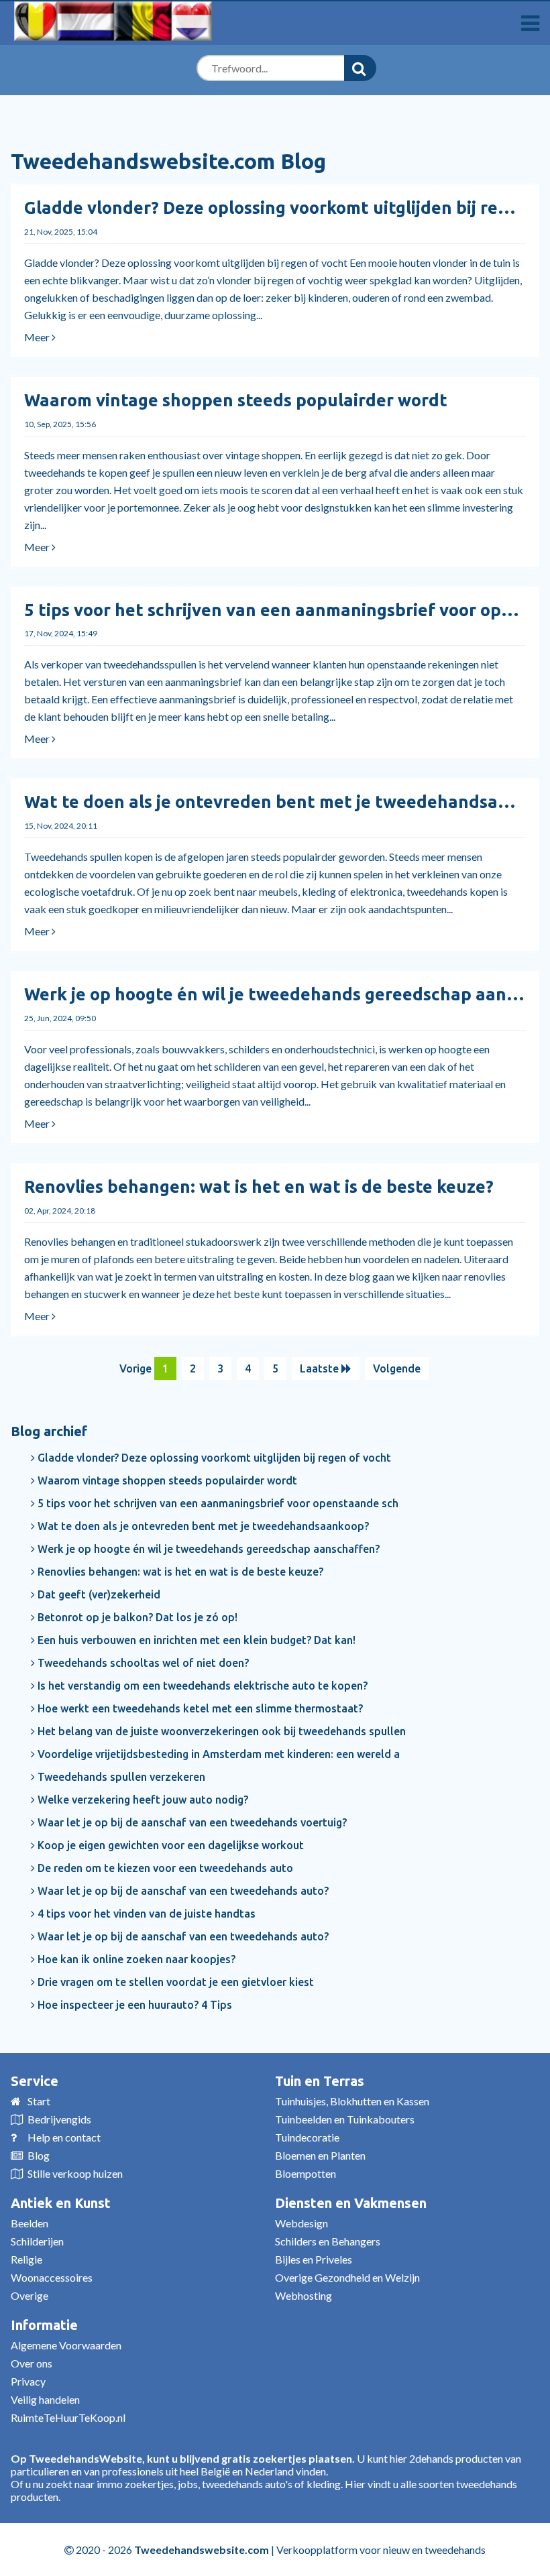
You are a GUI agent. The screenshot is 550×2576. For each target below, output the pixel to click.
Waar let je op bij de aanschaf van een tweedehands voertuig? (191, 1822)
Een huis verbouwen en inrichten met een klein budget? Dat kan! (195, 1640)
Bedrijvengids (59, 2119)
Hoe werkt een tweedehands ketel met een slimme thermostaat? (199, 1708)
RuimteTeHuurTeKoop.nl (68, 2417)
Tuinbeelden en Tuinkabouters (345, 2119)
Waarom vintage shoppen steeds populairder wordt (236, 400)
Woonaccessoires (52, 2277)
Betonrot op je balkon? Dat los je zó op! (136, 1617)
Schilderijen (37, 2241)
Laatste (321, 1368)
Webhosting (304, 2295)
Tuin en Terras (320, 2081)
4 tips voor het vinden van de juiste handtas (145, 1914)
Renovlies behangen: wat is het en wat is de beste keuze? (259, 1186)
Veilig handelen (45, 2399)
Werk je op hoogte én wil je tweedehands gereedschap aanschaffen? (207, 1549)
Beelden (30, 2223)
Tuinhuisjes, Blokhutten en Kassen (352, 2101)
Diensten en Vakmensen (351, 2203)
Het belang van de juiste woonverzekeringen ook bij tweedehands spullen (220, 1731)
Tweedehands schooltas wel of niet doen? (142, 1663)
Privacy (28, 2381)
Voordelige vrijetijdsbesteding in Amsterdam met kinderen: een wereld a (217, 1754)
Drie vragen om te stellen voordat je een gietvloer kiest (174, 1982)
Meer (38, 337)
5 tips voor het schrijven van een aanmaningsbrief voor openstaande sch (217, 1503)
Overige (30, 2295)
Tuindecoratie (307, 2137)
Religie (26, 2259)
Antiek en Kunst (61, 2203)
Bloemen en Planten (320, 2155)
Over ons (32, 2363)
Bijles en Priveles (314, 2259)
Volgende (397, 1368)
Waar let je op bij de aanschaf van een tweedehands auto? (182, 1891)
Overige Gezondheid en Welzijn (347, 2277)
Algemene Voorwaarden (66, 2345)
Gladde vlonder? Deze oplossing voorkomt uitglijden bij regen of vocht (213, 1458)
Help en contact (64, 2137)
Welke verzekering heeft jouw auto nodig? (142, 1800)
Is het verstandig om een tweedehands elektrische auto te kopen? (201, 1686)
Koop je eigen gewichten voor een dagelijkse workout (169, 1845)
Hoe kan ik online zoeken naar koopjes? (135, 1959)
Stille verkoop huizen (75, 2173)
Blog (39, 2155)
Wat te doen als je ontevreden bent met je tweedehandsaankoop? (202, 1526)
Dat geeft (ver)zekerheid (98, 1594)
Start (39, 2101)
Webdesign (301, 2223)
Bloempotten (306, 2173)
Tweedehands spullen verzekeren (120, 1777)
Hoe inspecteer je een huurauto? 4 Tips (133, 2005)
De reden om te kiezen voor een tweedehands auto (164, 1868)
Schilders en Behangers (328, 2241)
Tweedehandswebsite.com (202, 2550)
